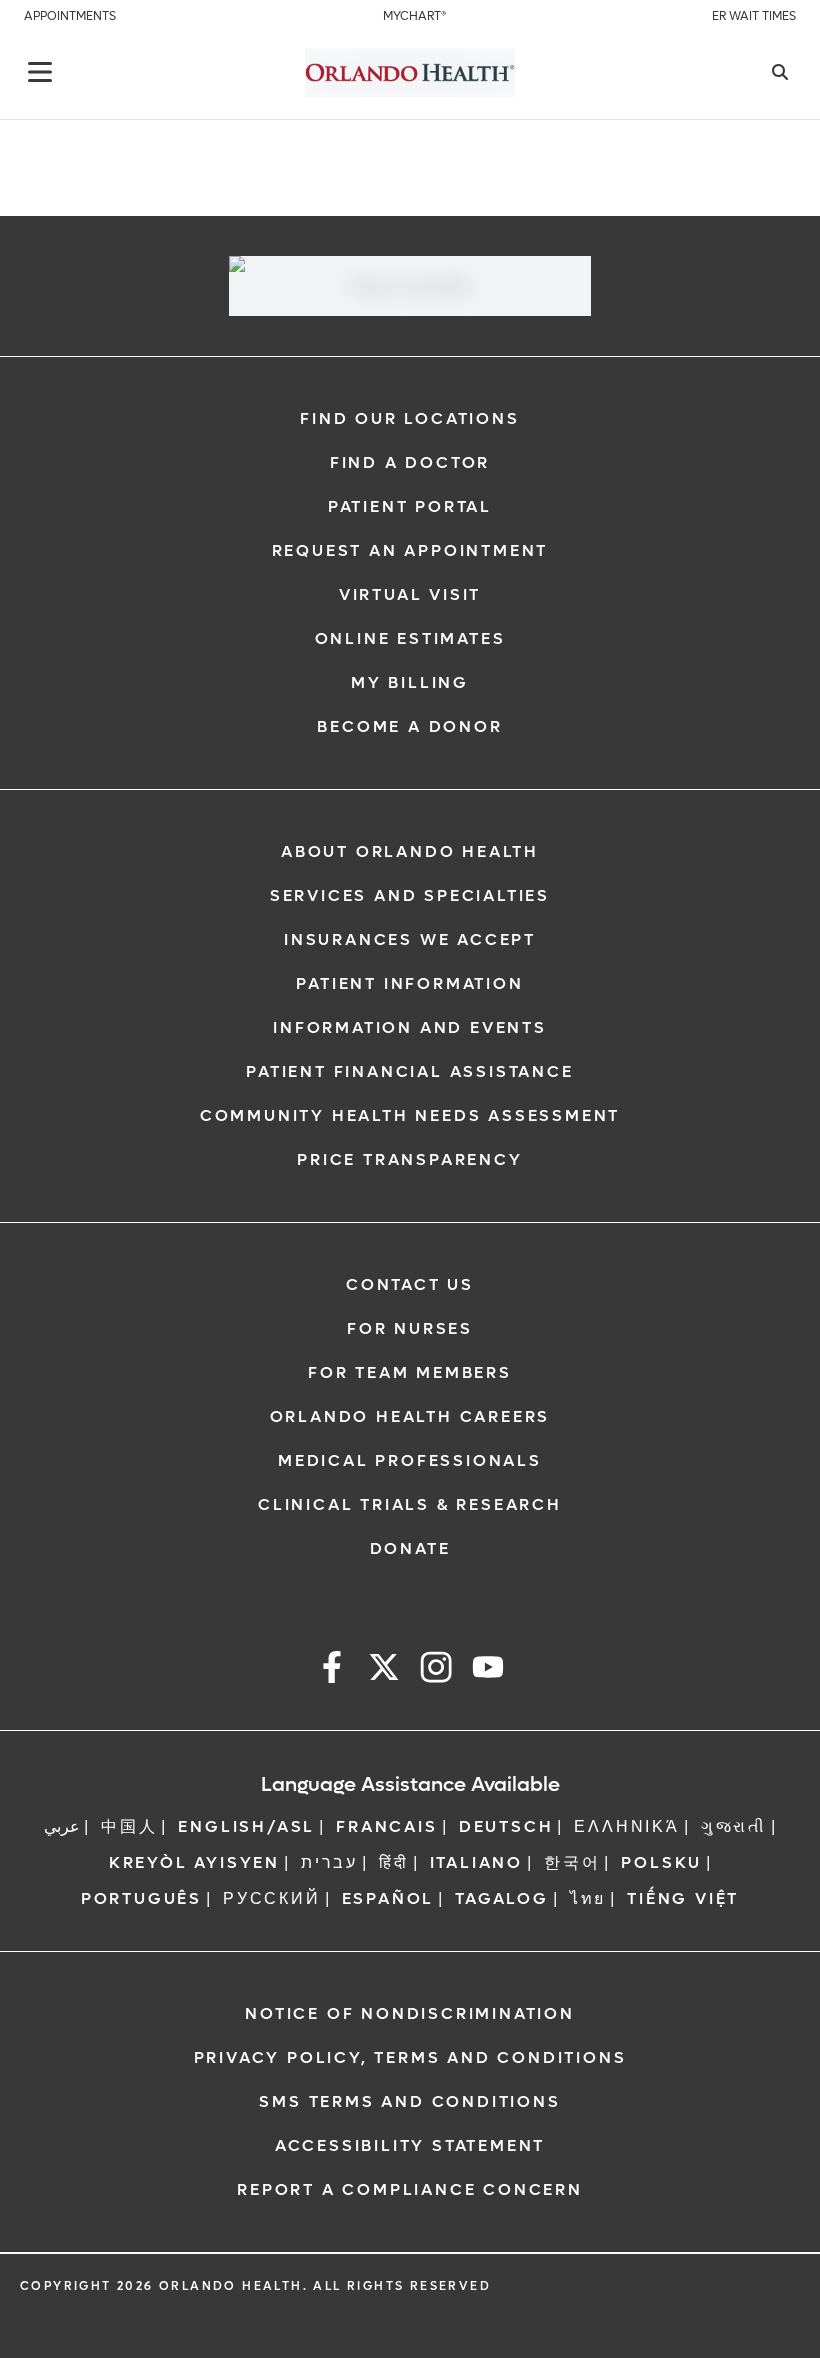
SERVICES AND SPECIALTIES (410, 895)
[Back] (40, 72)
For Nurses (410, 1328)
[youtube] (488, 1670)
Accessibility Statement (410, 2145)
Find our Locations (409, 418)
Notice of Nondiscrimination (410, 2013)
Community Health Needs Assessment (410, 1115)
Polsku (661, 1862)
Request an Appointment (410, 550)
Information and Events (410, 1027)
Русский (272, 1898)
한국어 (572, 1862)
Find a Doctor (410, 462)
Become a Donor (409, 726)
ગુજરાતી (734, 1826)
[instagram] (436, 1670)
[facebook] (332, 1670)
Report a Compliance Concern (410, 2189)
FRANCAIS (386, 1826)
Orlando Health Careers (410, 1416)
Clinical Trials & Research (410, 1504)
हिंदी (394, 1862)
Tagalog (502, 1898)
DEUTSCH (506, 1826)
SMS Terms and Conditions (409, 2101)
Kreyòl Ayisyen (194, 1862)
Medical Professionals (410, 1460)
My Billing (410, 682)
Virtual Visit (410, 594)
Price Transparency (409, 1159)
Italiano (476, 1862)
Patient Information (409, 983)
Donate (410, 1548)
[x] (384, 1670)
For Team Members (410, 1372)
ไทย (588, 1898)
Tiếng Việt (683, 1898)
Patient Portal (410, 506)
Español (388, 1898)
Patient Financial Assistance (409, 1071)
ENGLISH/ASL (246, 1826)
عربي (62, 1826)
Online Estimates (410, 638)
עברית (329, 1862)
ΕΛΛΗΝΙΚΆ (626, 1826)
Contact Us (410, 1284)
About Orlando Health (410, 851)
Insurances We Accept (410, 939)
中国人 (129, 1826)
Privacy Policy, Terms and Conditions (410, 2057)
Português (141, 1898)
